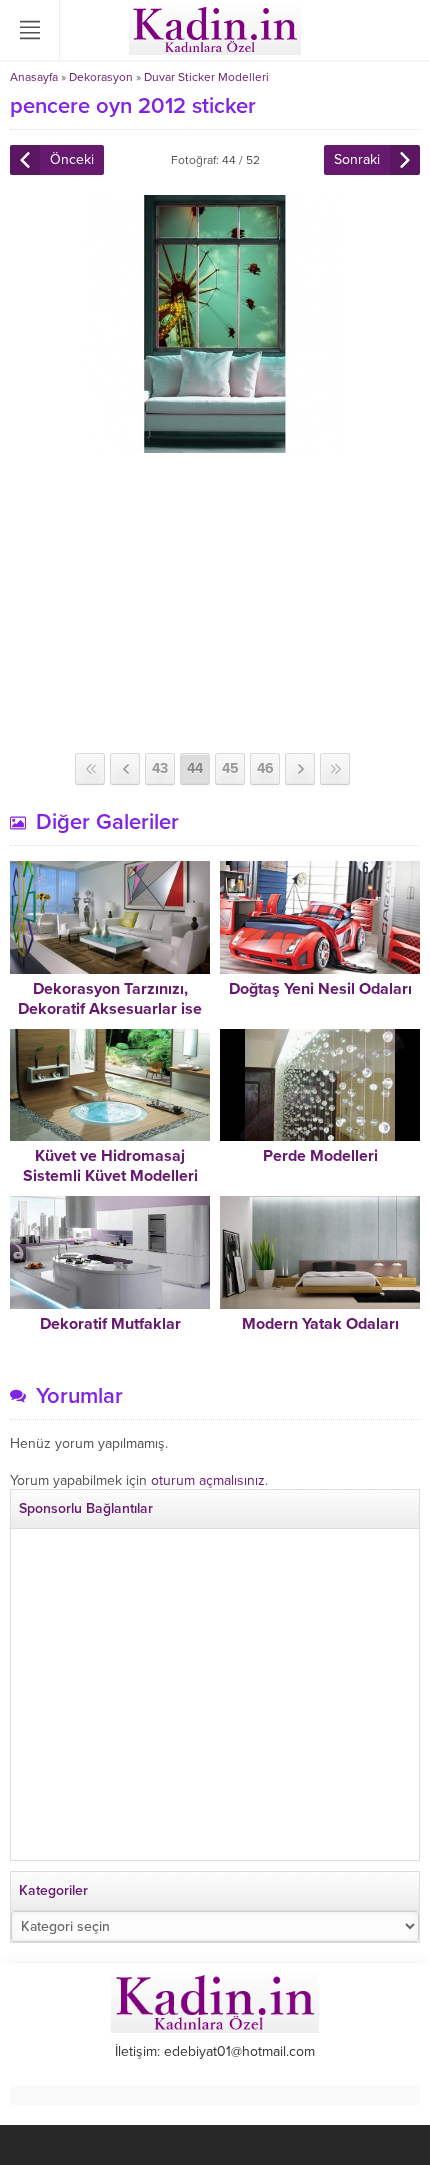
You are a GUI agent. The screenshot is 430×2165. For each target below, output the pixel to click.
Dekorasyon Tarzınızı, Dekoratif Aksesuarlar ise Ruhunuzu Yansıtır (110, 1009)
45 (230, 768)
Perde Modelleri (320, 1156)
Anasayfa (34, 77)
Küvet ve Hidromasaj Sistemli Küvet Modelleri (110, 1166)
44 (195, 768)
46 (265, 768)
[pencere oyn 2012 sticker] (215, 444)
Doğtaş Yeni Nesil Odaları (320, 989)
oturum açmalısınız (208, 1480)
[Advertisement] (215, 603)
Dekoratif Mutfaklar (110, 1324)
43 (160, 768)
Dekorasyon (101, 77)
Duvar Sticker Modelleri (206, 77)
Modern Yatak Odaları (320, 1324)
